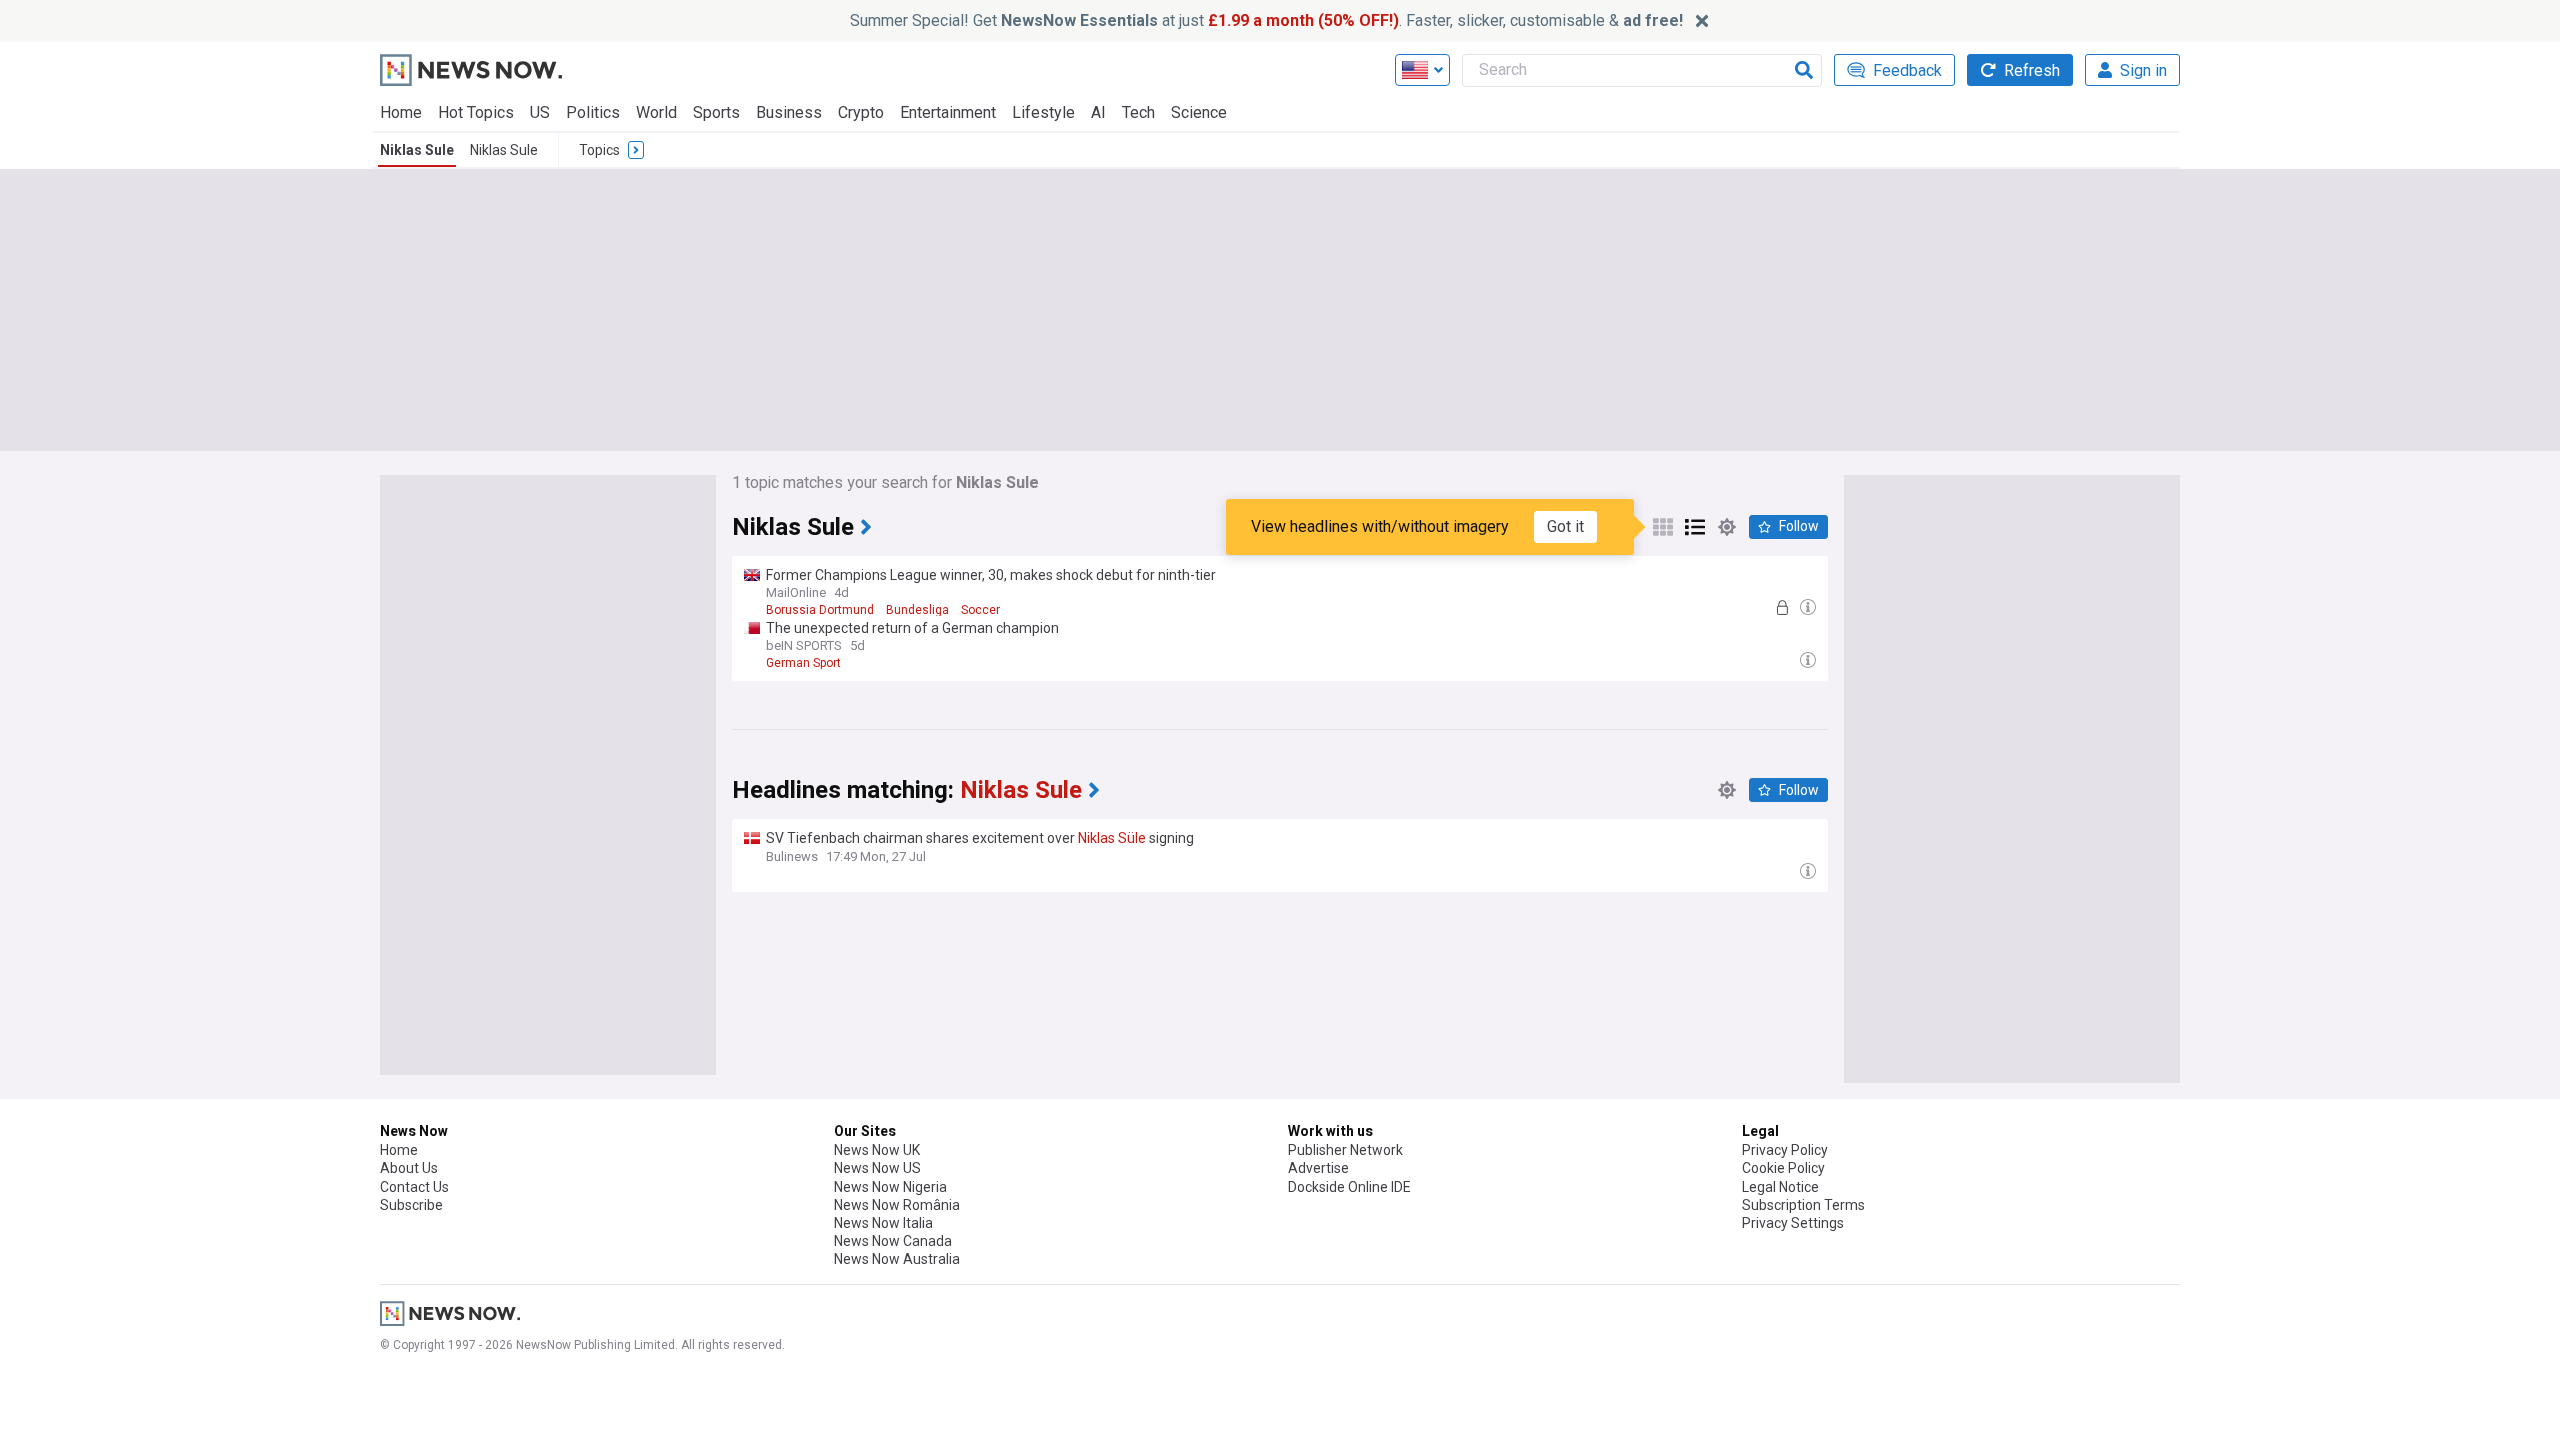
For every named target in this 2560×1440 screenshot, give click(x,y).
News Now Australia (897, 1259)
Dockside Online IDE (1349, 1187)
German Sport (803, 663)
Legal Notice (1780, 1187)
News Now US (877, 1168)
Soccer (980, 610)
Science (1199, 112)
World (656, 112)
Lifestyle (1043, 112)
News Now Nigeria (890, 1187)
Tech (1138, 112)
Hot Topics (476, 112)
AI (1098, 112)
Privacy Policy (1785, 1150)
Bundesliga (917, 610)
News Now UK (877, 1150)
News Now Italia (883, 1223)
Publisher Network (1345, 1150)
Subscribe (411, 1205)
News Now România (897, 1205)
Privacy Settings (1793, 1223)
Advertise (1318, 1168)
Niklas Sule (417, 150)
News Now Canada (893, 1241)
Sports (716, 112)
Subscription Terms (1803, 1205)
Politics (593, 112)
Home (401, 112)
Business (789, 112)
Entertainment (948, 112)
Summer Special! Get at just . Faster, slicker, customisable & (1266, 20)
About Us (409, 1168)
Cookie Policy (1783, 1168)
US (540, 112)
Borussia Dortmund (820, 610)
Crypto (861, 112)
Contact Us (414, 1187)
